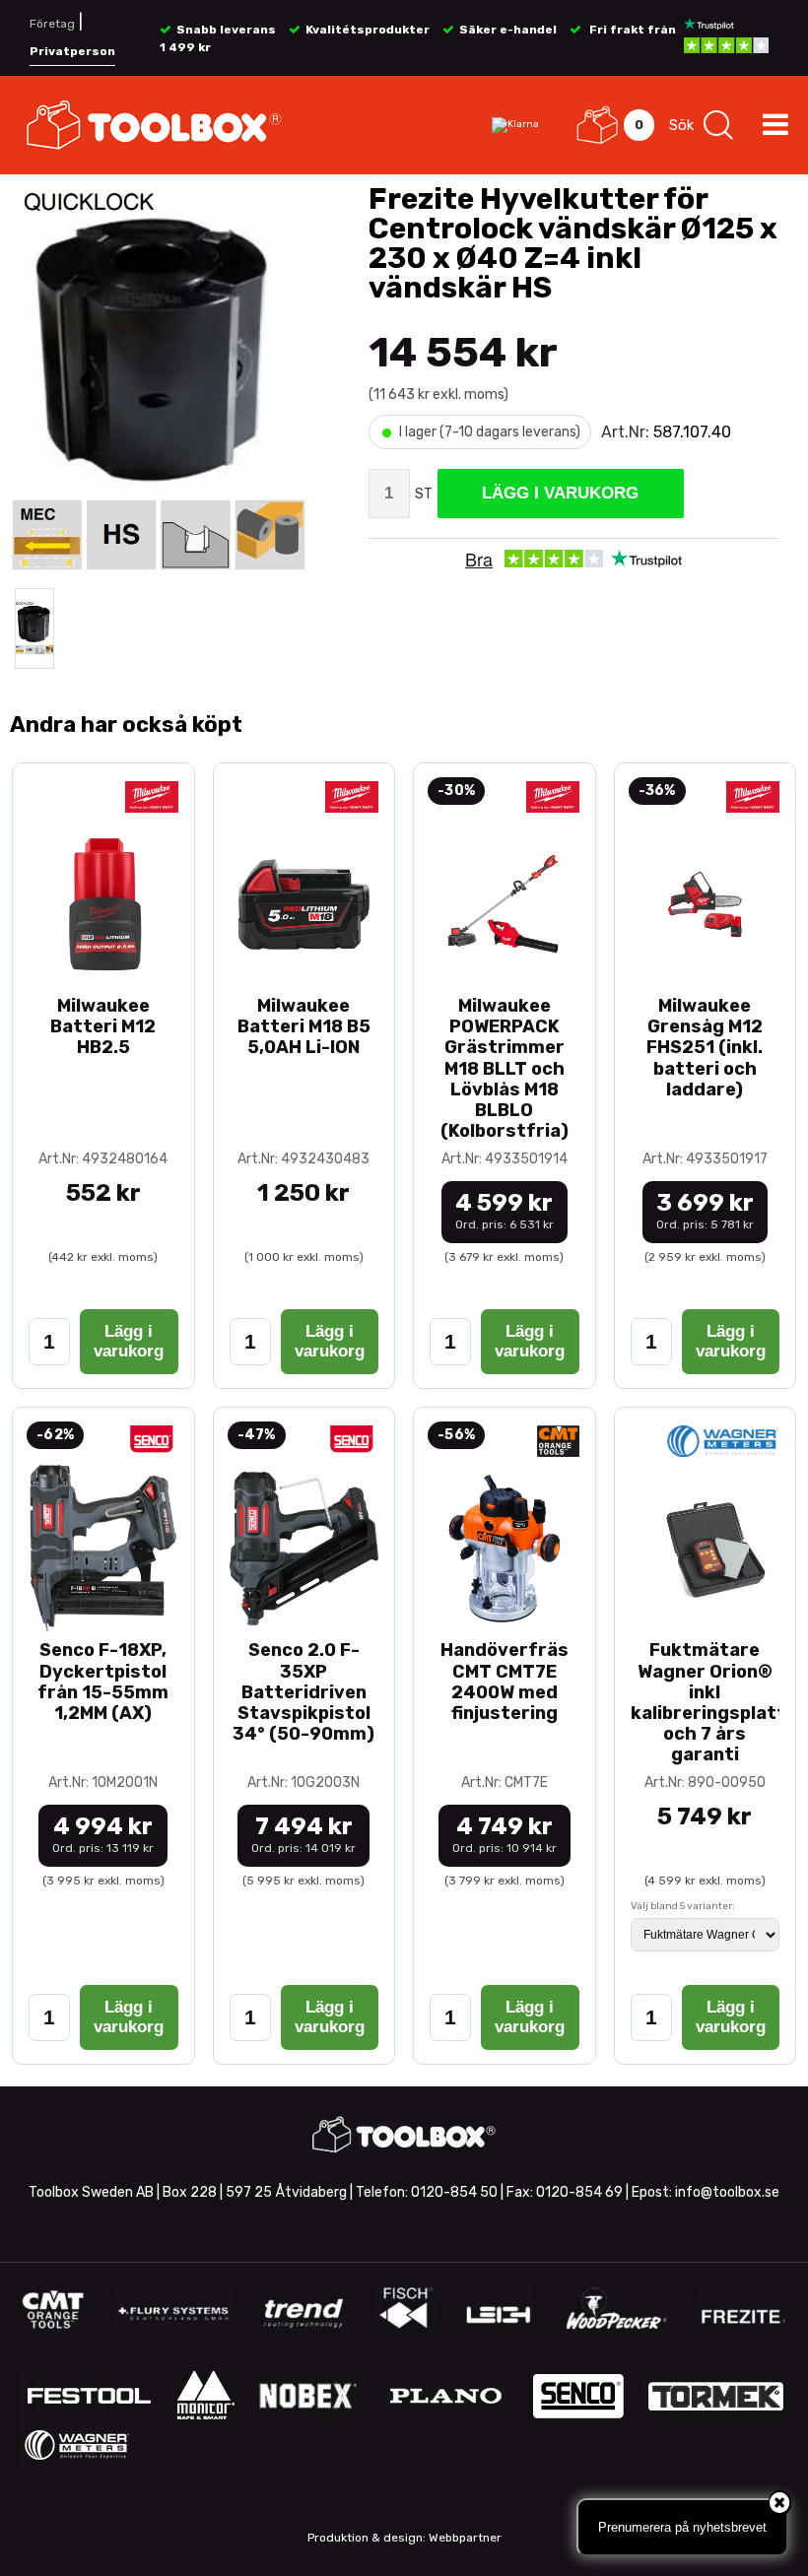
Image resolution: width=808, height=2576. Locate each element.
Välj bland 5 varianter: (683, 1906)
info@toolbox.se (727, 2192)
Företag (52, 24)
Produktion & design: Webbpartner (404, 2538)
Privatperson (72, 51)
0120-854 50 (454, 2192)
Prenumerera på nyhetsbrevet (682, 2527)
